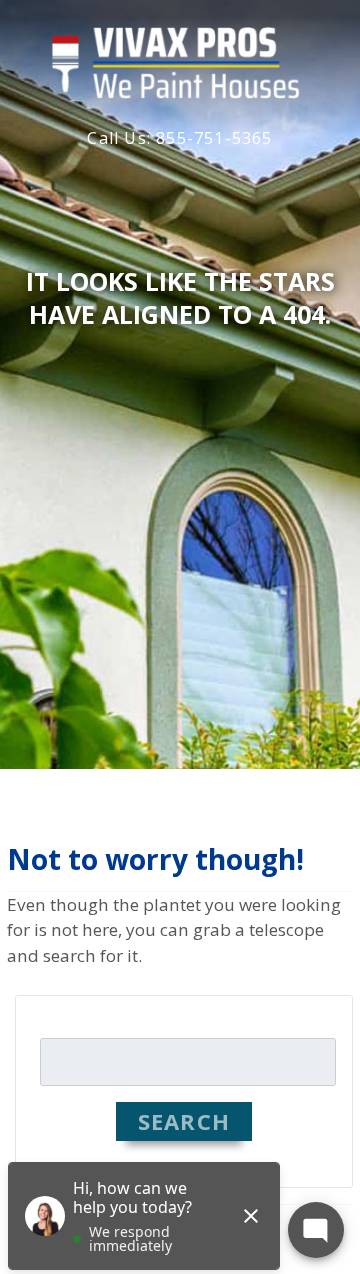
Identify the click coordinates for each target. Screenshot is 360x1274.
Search (184, 1121)
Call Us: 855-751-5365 (179, 138)
